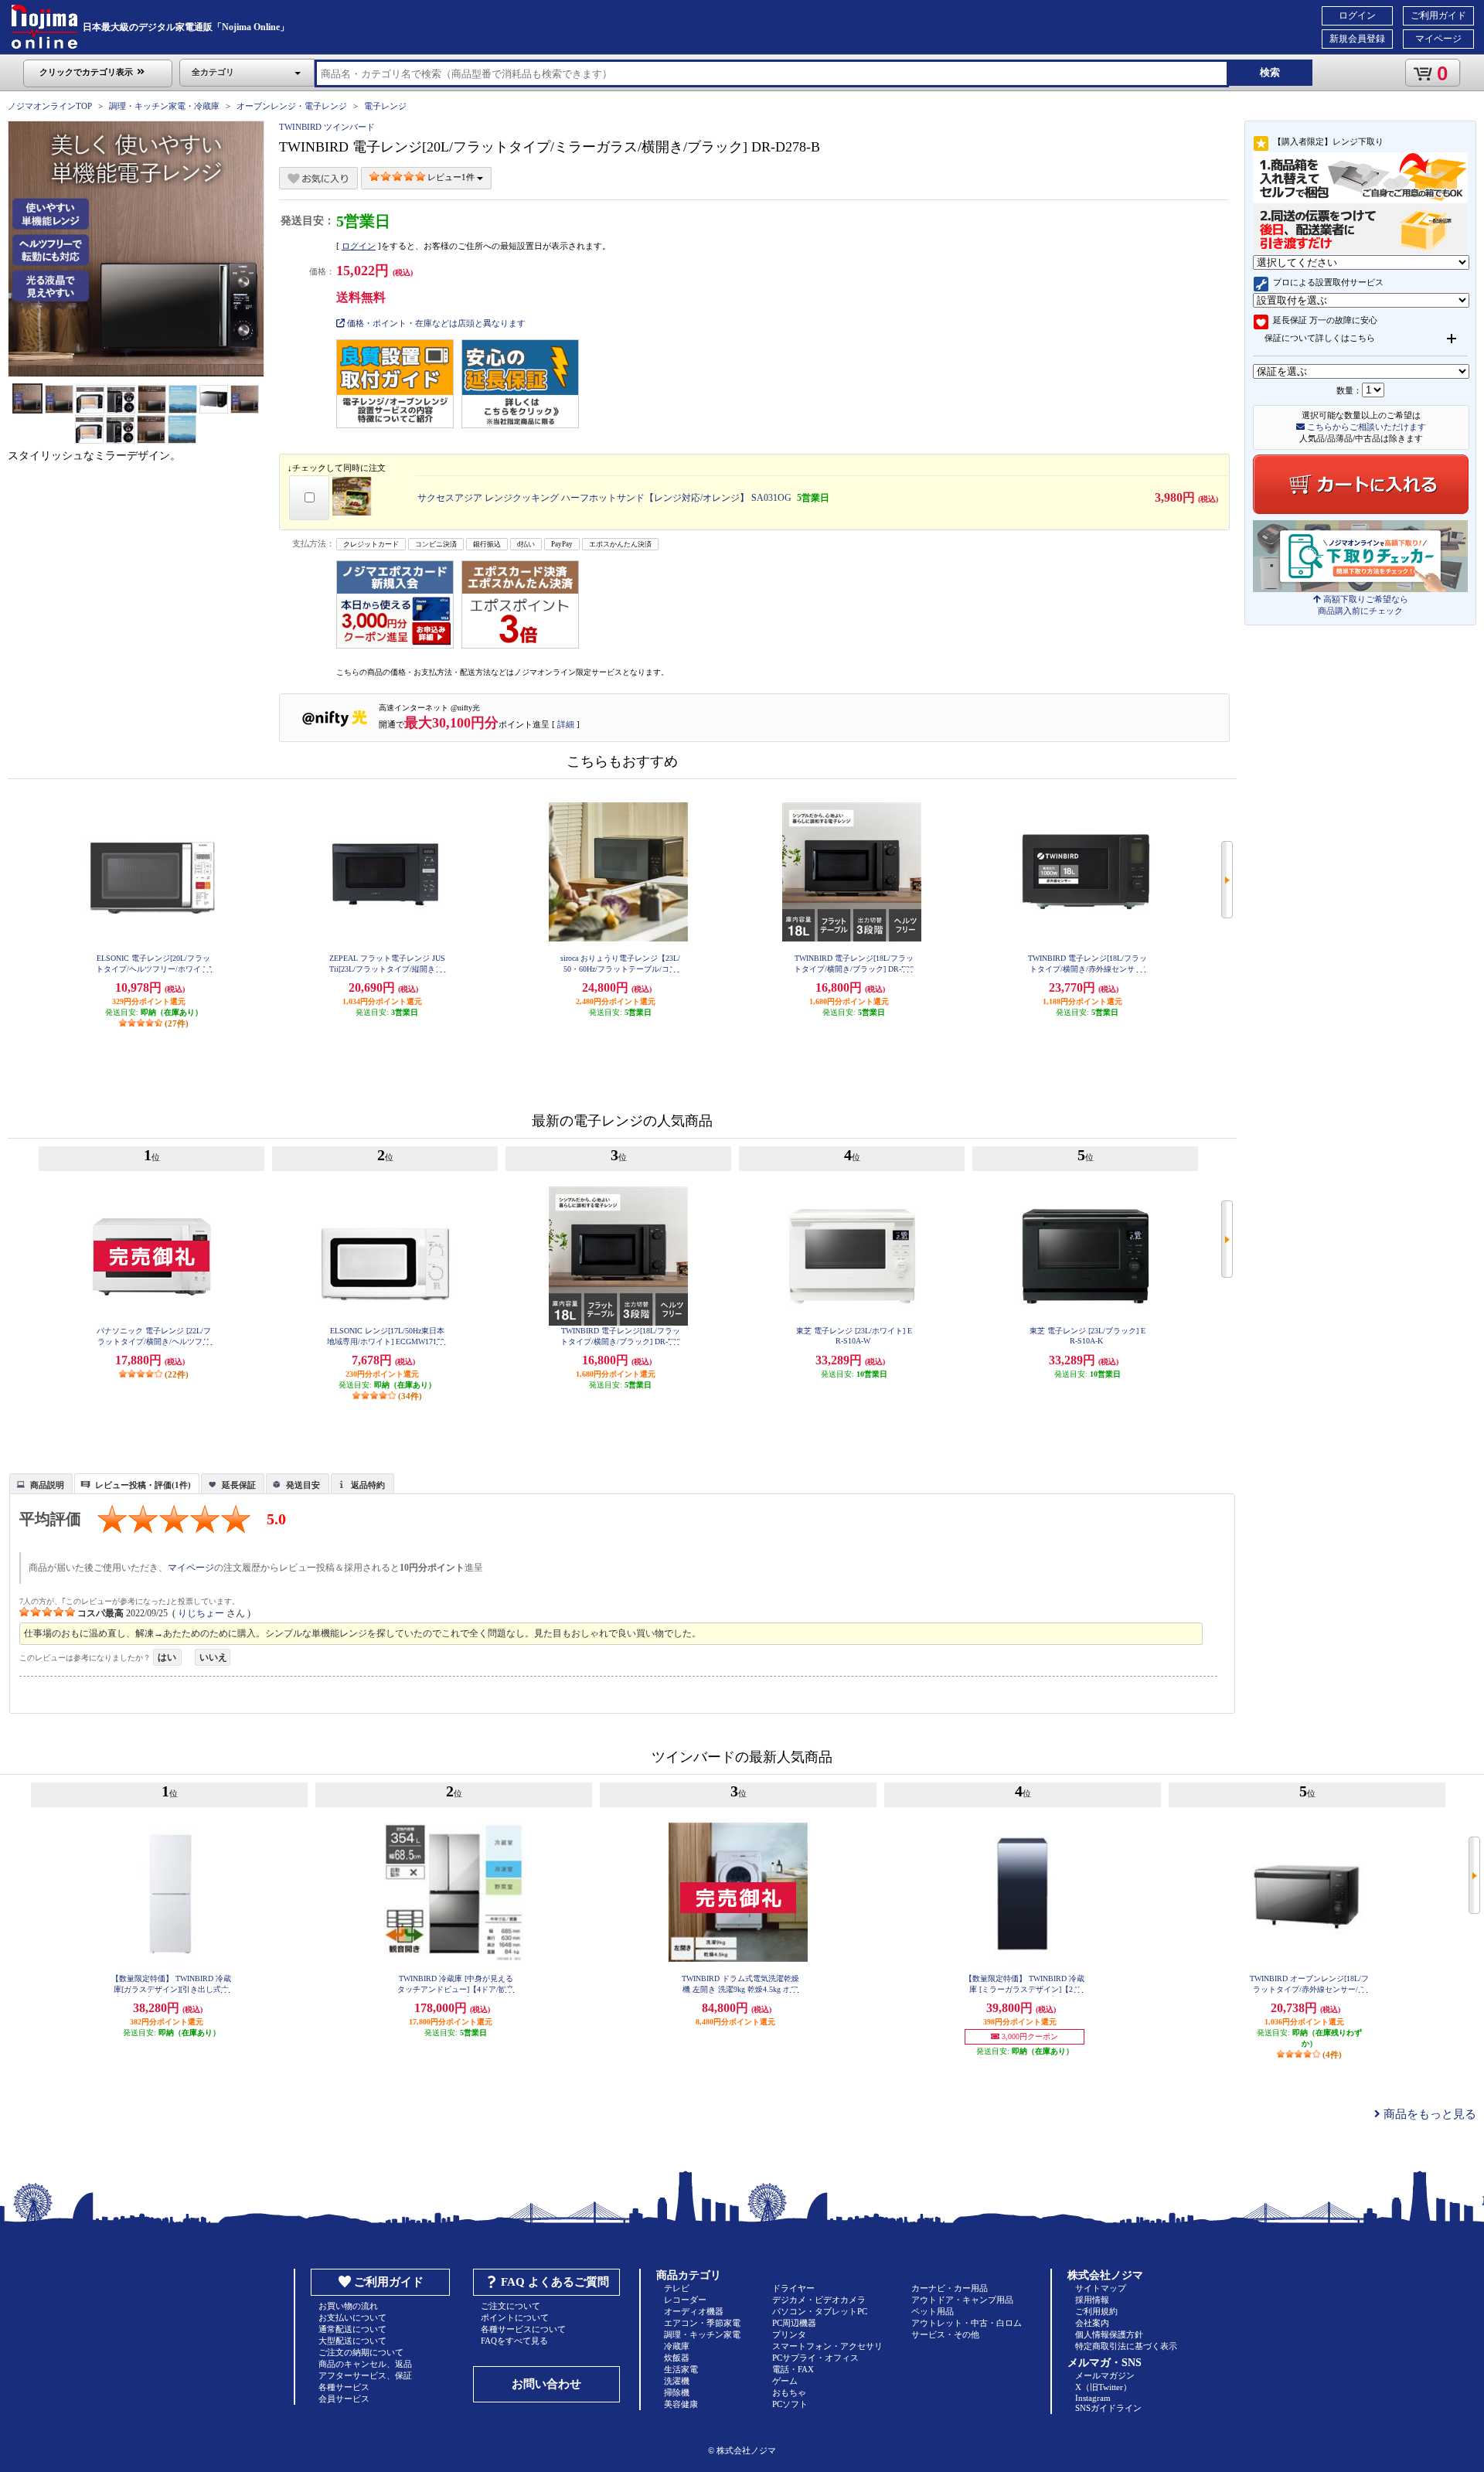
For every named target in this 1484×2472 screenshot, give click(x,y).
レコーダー (685, 2300)
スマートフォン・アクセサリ (827, 2346)
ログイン (1357, 15)
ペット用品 (933, 2311)
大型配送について (352, 2341)
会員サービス (344, 2399)
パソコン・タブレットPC (820, 2311)
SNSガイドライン (1108, 2408)
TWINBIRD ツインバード (327, 127)
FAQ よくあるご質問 (555, 2282)
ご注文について (511, 2306)
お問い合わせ (546, 2384)
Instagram (1093, 2398)
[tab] (41, 1483)
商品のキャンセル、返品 (365, 2364)
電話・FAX (793, 2369)
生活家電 (681, 2369)
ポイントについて (515, 2317)
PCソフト (790, 2404)
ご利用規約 (1096, 2311)
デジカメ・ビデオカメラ (819, 2300)
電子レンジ (385, 106)
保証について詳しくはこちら (1320, 338)
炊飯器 (677, 2358)
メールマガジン (1105, 2375)
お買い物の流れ (348, 2306)
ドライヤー (793, 2288)
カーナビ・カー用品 (950, 2288)
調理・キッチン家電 (702, 2334)
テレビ (677, 2288)
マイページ (1438, 39)
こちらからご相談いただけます (1365, 427)
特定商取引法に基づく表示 (1126, 2346)
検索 (1270, 72)
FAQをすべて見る (514, 2341)
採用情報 (1092, 2300)
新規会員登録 (1357, 39)
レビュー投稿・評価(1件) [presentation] (143, 1485)
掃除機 (677, 2392)
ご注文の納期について (361, 2352)
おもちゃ (789, 2392)
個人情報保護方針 (1109, 2334)
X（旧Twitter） (1103, 2387)
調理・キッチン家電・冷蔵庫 (164, 106)
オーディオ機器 (694, 2311)
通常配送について (352, 2329)
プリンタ (789, 2334)
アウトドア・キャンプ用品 (962, 2300)
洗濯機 (677, 2381)
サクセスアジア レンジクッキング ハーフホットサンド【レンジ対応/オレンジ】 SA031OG (604, 498)
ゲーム (785, 2381)
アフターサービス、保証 (365, 2375)
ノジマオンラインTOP (50, 106)
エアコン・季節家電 (702, 2323)
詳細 (566, 724)
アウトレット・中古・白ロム (967, 2323)
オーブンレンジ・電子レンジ (292, 106)
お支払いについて (352, 2317)
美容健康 (681, 2404)
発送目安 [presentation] (303, 1485)
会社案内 (1092, 2323)
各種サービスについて (523, 2329)
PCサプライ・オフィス (815, 2358)
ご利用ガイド (1438, 15)
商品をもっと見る (1428, 2114)
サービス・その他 (945, 2334)
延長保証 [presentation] (239, 1485)
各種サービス (344, 2387)
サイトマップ (1101, 2288)
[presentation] (39, 1483)
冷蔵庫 (677, 2346)
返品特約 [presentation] (368, 1485)
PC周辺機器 (794, 2323)
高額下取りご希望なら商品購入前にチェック (1363, 605)
